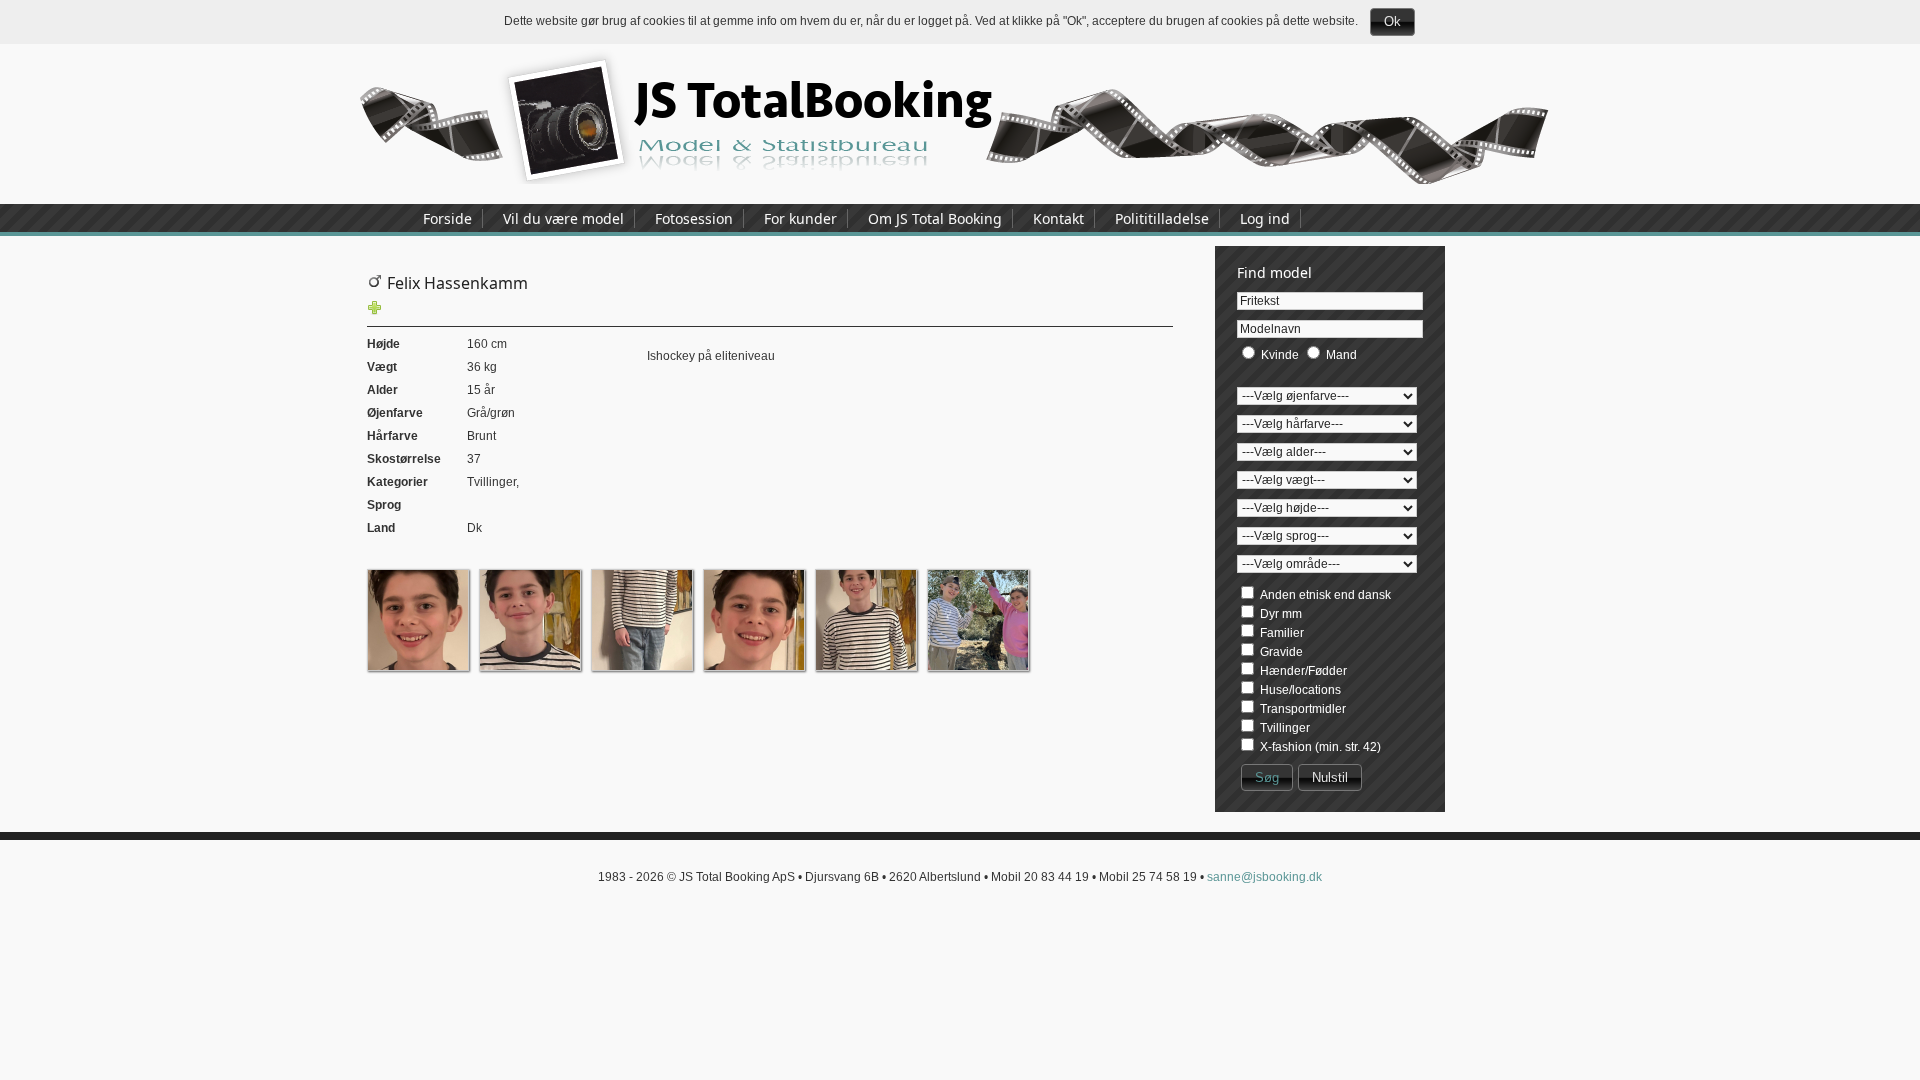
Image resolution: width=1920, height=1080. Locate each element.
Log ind (1265, 218)
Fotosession (694, 218)
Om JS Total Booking (935, 218)
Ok (1392, 21)
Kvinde (1280, 355)
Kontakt (1058, 218)
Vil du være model (563, 218)
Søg (1267, 777)
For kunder (800, 218)
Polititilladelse (1162, 218)
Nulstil (1330, 777)
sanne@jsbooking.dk (1264, 877)
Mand (1341, 355)
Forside (447, 218)
